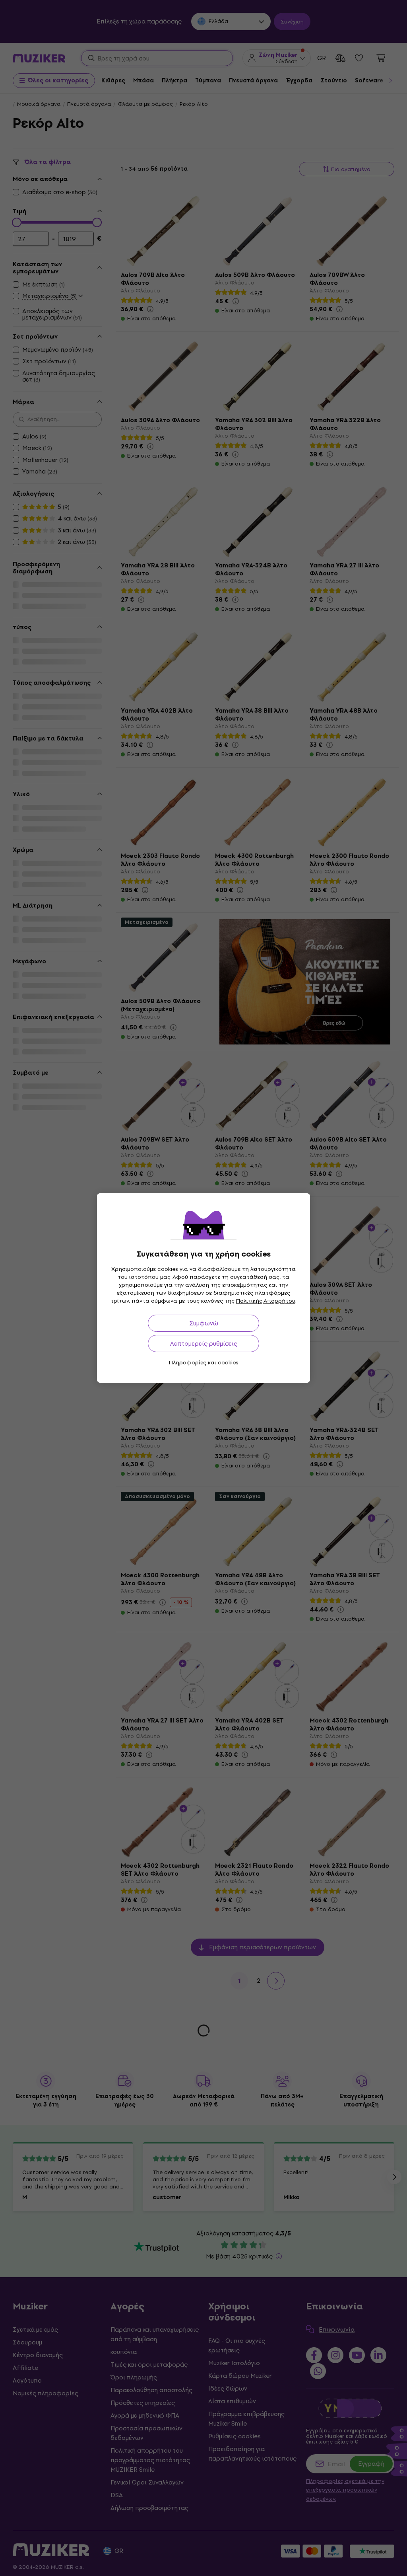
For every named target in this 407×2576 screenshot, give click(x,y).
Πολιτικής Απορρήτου (266, 1301)
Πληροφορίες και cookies (204, 1363)
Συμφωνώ (204, 1323)
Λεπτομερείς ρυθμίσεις (204, 1344)
